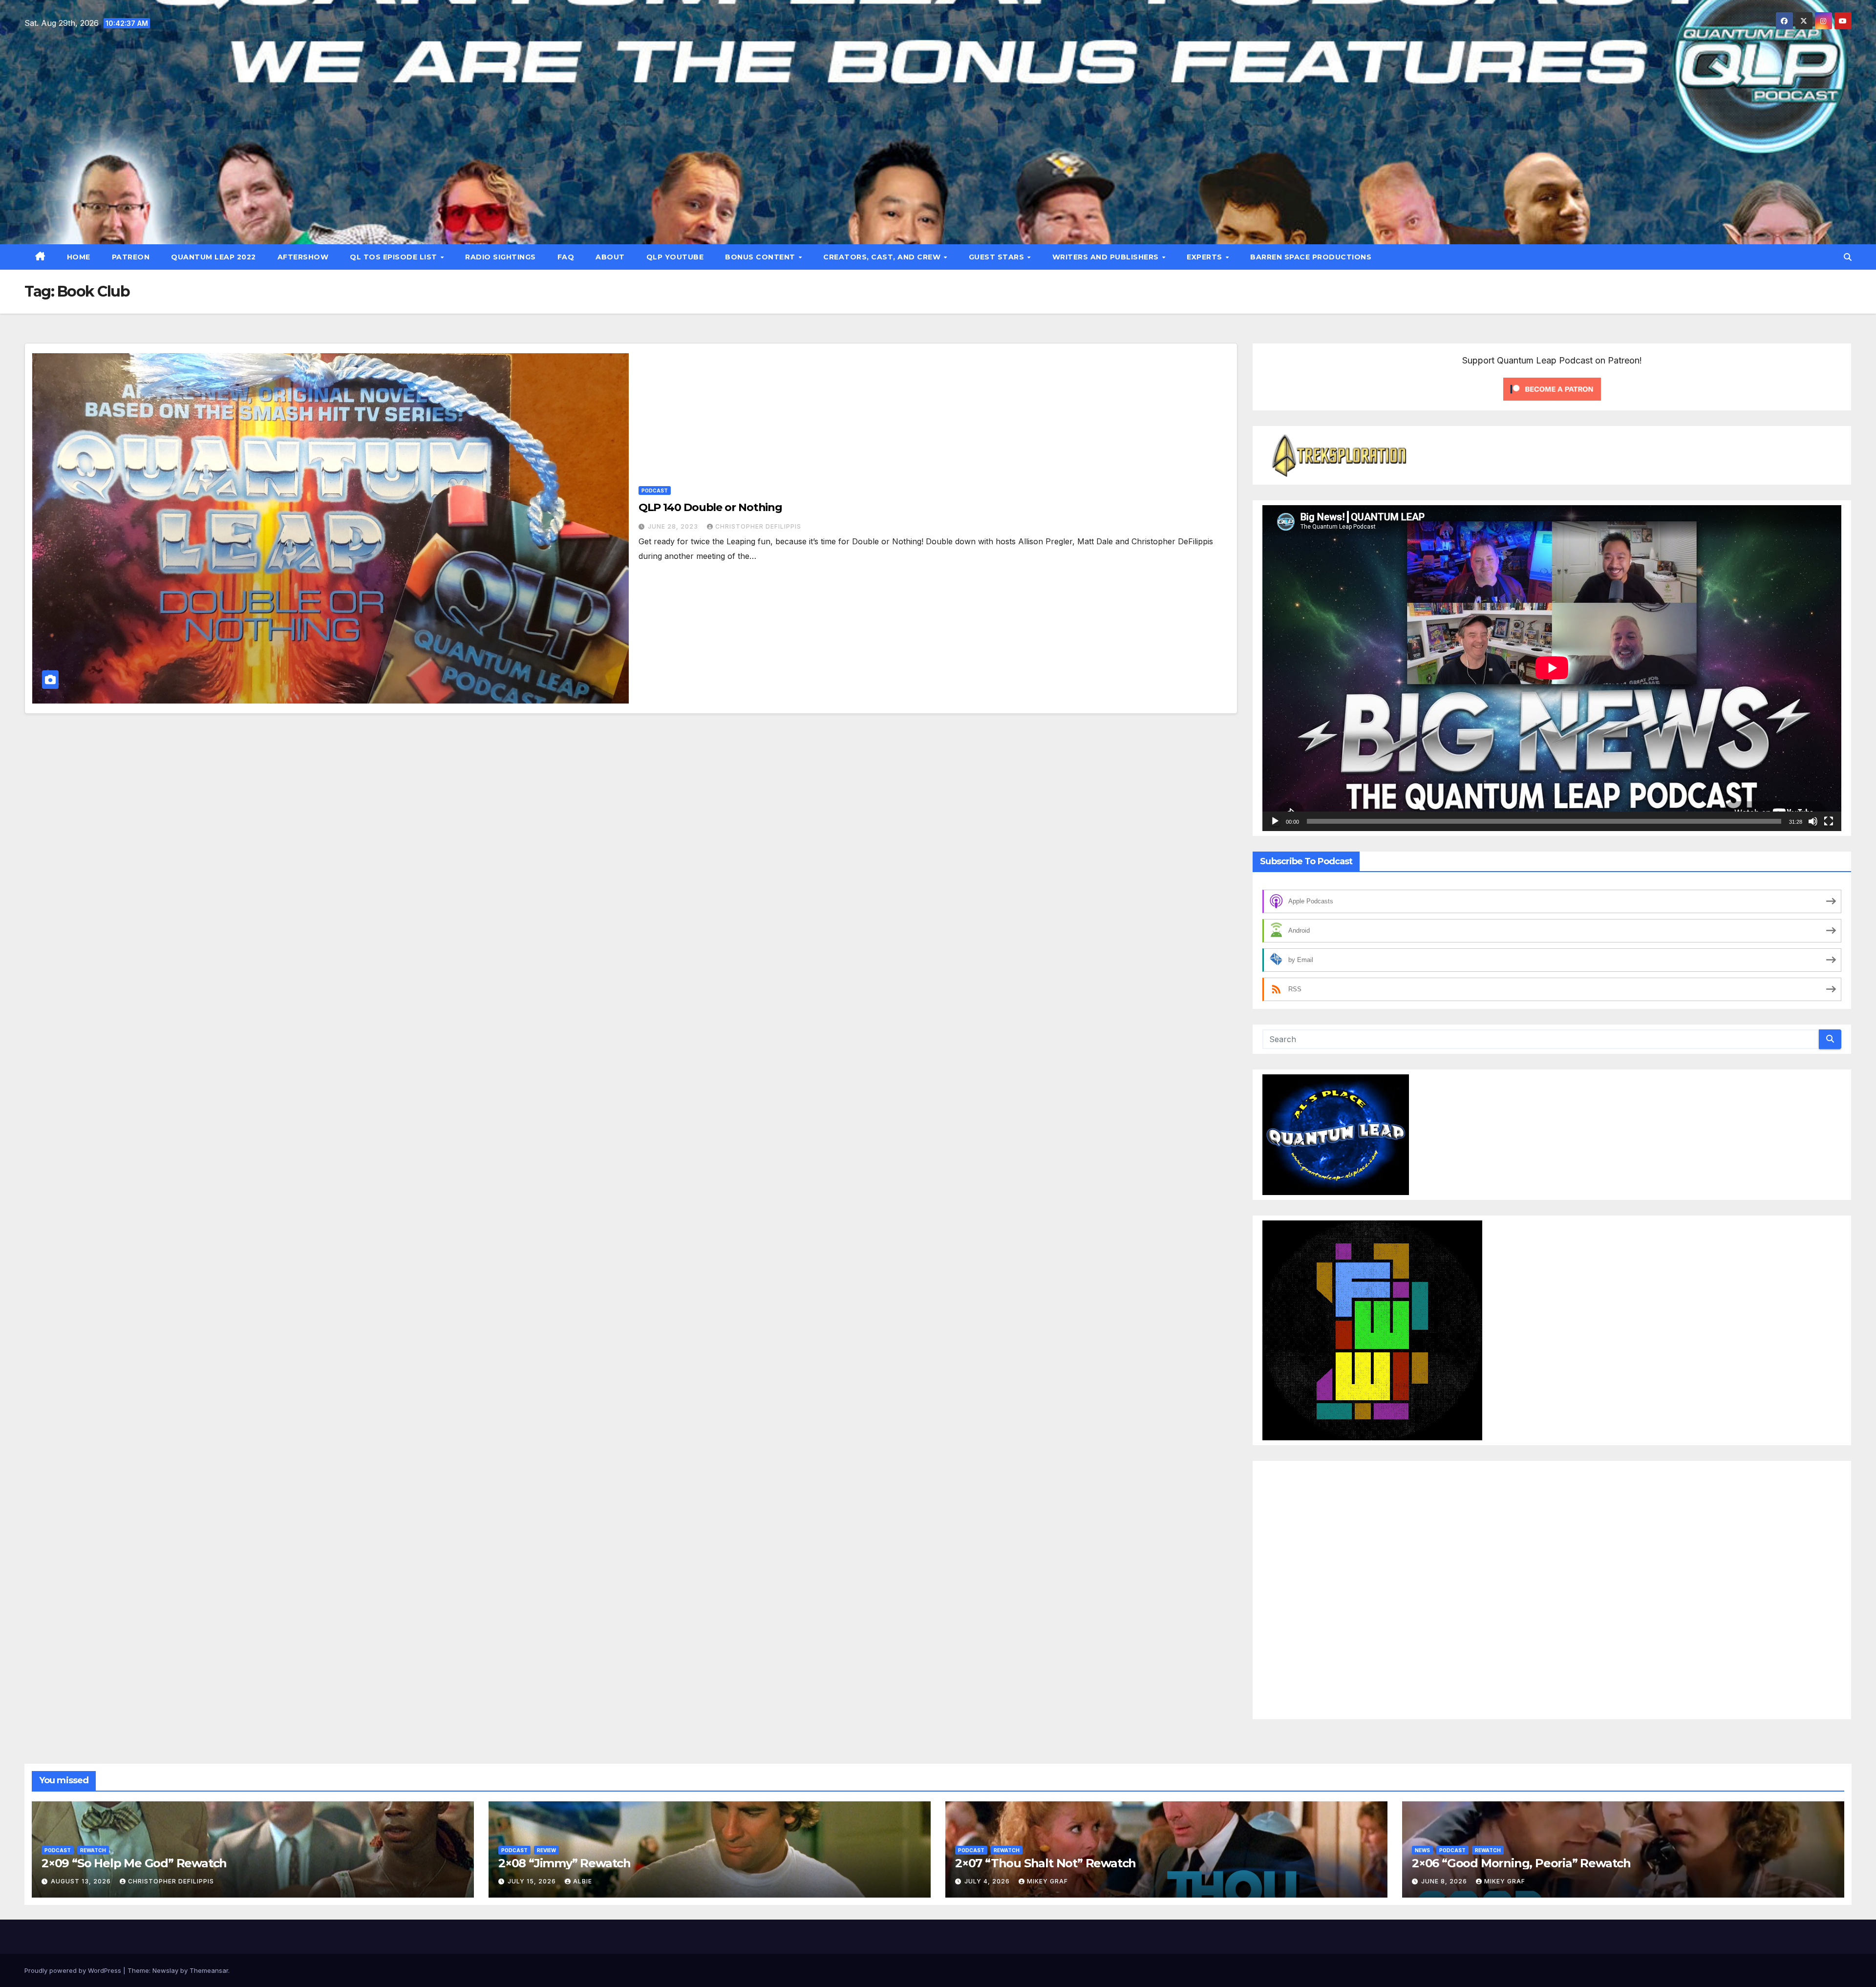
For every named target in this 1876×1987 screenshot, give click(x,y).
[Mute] (1813, 821)
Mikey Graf (1047, 1881)
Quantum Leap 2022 (213, 257)
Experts (1205, 257)
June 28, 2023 (674, 526)
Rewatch (93, 1850)
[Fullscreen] (1829, 821)
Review (546, 1850)
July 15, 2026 (533, 1881)
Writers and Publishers (1107, 257)
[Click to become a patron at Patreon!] (1552, 388)
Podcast (655, 491)
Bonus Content (761, 257)
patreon (131, 257)
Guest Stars (998, 257)
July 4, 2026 (988, 1881)
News (1422, 1850)
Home (79, 257)
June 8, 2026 (1445, 1881)
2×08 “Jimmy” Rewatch (565, 1863)
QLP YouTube (675, 257)
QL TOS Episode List (394, 257)
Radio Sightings (501, 257)
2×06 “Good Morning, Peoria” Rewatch (1521, 1863)
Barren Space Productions (1311, 257)
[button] (1848, 257)
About (610, 257)
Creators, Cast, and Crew (883, 257)
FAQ (566, 257)
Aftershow (303, 257)
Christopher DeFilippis (758, 526)
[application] (1552, 668)
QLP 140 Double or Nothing (711, 507)
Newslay (165, 1970)
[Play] (1275, 821)
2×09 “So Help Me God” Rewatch (134, 1863)
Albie (583, 1881)
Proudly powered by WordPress (74, 1970)
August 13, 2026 (82, 1881)
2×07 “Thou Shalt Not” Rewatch (1045, 1863)
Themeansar (209, 1970)
